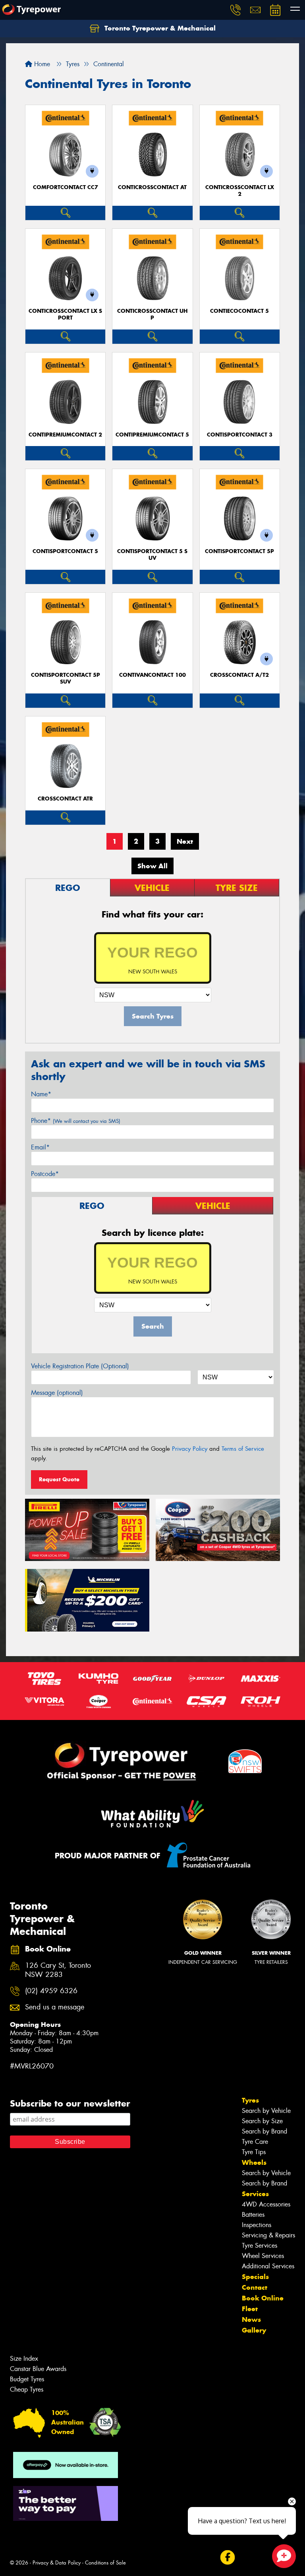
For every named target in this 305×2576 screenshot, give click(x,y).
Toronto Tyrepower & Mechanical (159, 28)
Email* (40, 1147)
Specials (255, 2277)
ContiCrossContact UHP (152, 314)
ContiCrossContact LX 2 (240, 191)
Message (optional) (57, 1393)
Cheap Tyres (27, 2389)
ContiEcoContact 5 (239, 311)
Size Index (24, 2359)
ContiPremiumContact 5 (152, 435)
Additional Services (268, 2266)
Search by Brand (264, 2131)
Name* (41, 1094)
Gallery (254, 2330)
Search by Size (262, 2121)
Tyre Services (260, 2246)
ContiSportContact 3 (240, 435)
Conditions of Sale (105, 2563)
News (251, 2319)
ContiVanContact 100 (152, 675)
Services (255, 2194)
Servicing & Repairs (268, 2235)
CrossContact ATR (65, 799)
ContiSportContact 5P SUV (66, 678)
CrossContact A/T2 (239, 675)
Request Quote (59, 1479)
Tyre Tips (254, 2152)
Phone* (76, 1121)
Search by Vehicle (266, 2111)
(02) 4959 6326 (51, 1991)
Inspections (257, 2225)
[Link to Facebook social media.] (227, 2557)
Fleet (250, 2309)
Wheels (254, 2162)
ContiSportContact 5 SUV (152, 555)
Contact (255, 2287)
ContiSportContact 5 (65, 551)
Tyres (250, 2100)
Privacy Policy (190, 1449)
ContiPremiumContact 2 (65, 435)
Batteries (253, 2215)
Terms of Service (243, 1449)
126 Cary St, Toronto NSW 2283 (58, 1970)
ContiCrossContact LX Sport (65, 314)
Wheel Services (263, 2256)
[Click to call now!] (236, 10)
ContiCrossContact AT (152, 187)
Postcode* (45, 1174)
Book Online (263, 2298)
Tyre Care (255, 2142)
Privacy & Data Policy (57, 2563)
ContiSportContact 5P (239, 551)
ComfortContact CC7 (66, 187)
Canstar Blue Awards (38, 2369)
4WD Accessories (266, 2204)
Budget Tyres (27, 2379)
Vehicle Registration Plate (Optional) (80, 1366)
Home (41, 64)
